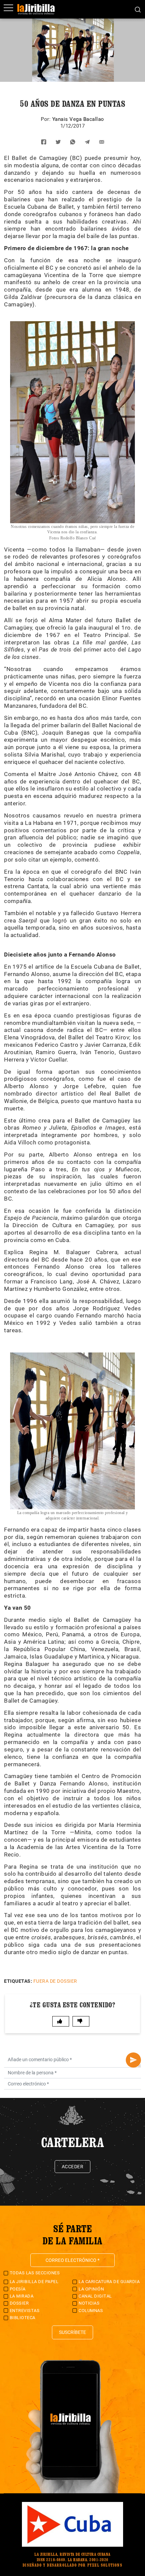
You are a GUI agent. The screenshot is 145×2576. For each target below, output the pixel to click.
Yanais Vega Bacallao (78, 119)
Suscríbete (72, 2332)
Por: (47, 119)
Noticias (89, 2303)
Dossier (19, 2303)
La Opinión (91, 2289)
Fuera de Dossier (55, 1981)
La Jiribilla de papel (34, 2282)
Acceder (73, 2167)
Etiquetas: (18, 1981)
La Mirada (22, 2296)
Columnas (91, 2311)
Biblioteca (23, 2318)
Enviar (133, 2060)
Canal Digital (95, 2296)
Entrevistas (25, 2311)
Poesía (18, 2289)
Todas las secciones (35, 2273)
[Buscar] (138, 9)
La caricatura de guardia (109, 2282)
